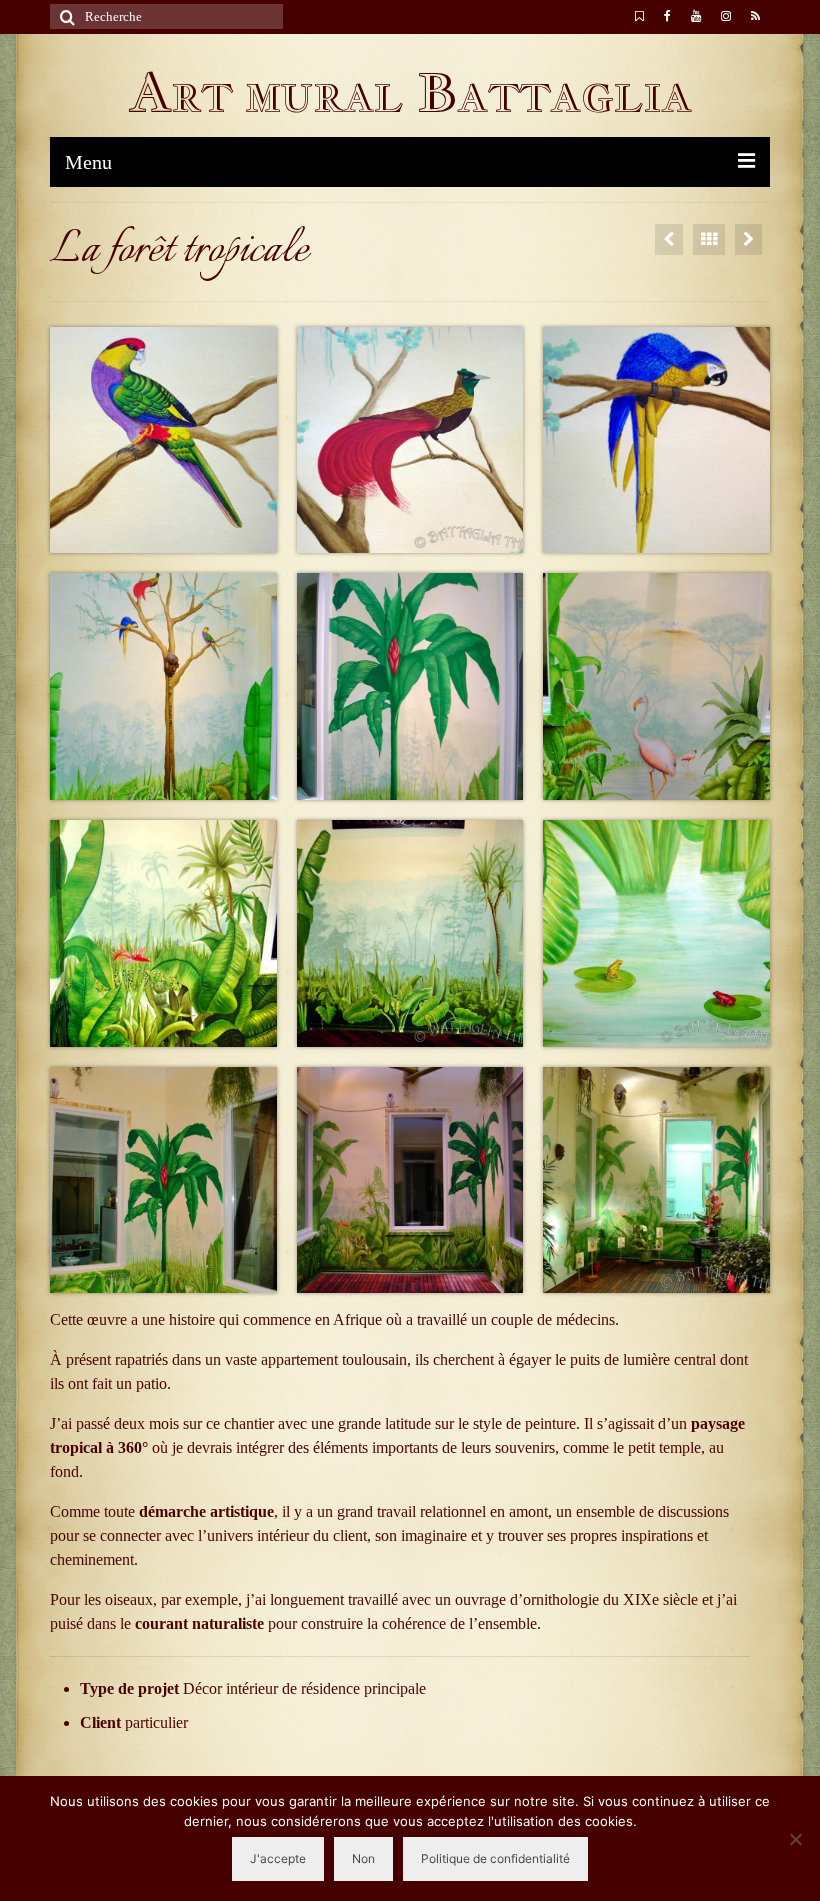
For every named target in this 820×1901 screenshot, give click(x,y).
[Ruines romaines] (669, 239)
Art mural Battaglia (410, 92)
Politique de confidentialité (495, 1858)
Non (363, 1858)
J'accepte (278, 1858)
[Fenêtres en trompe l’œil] (748, 239)
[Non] (795, 1839)
